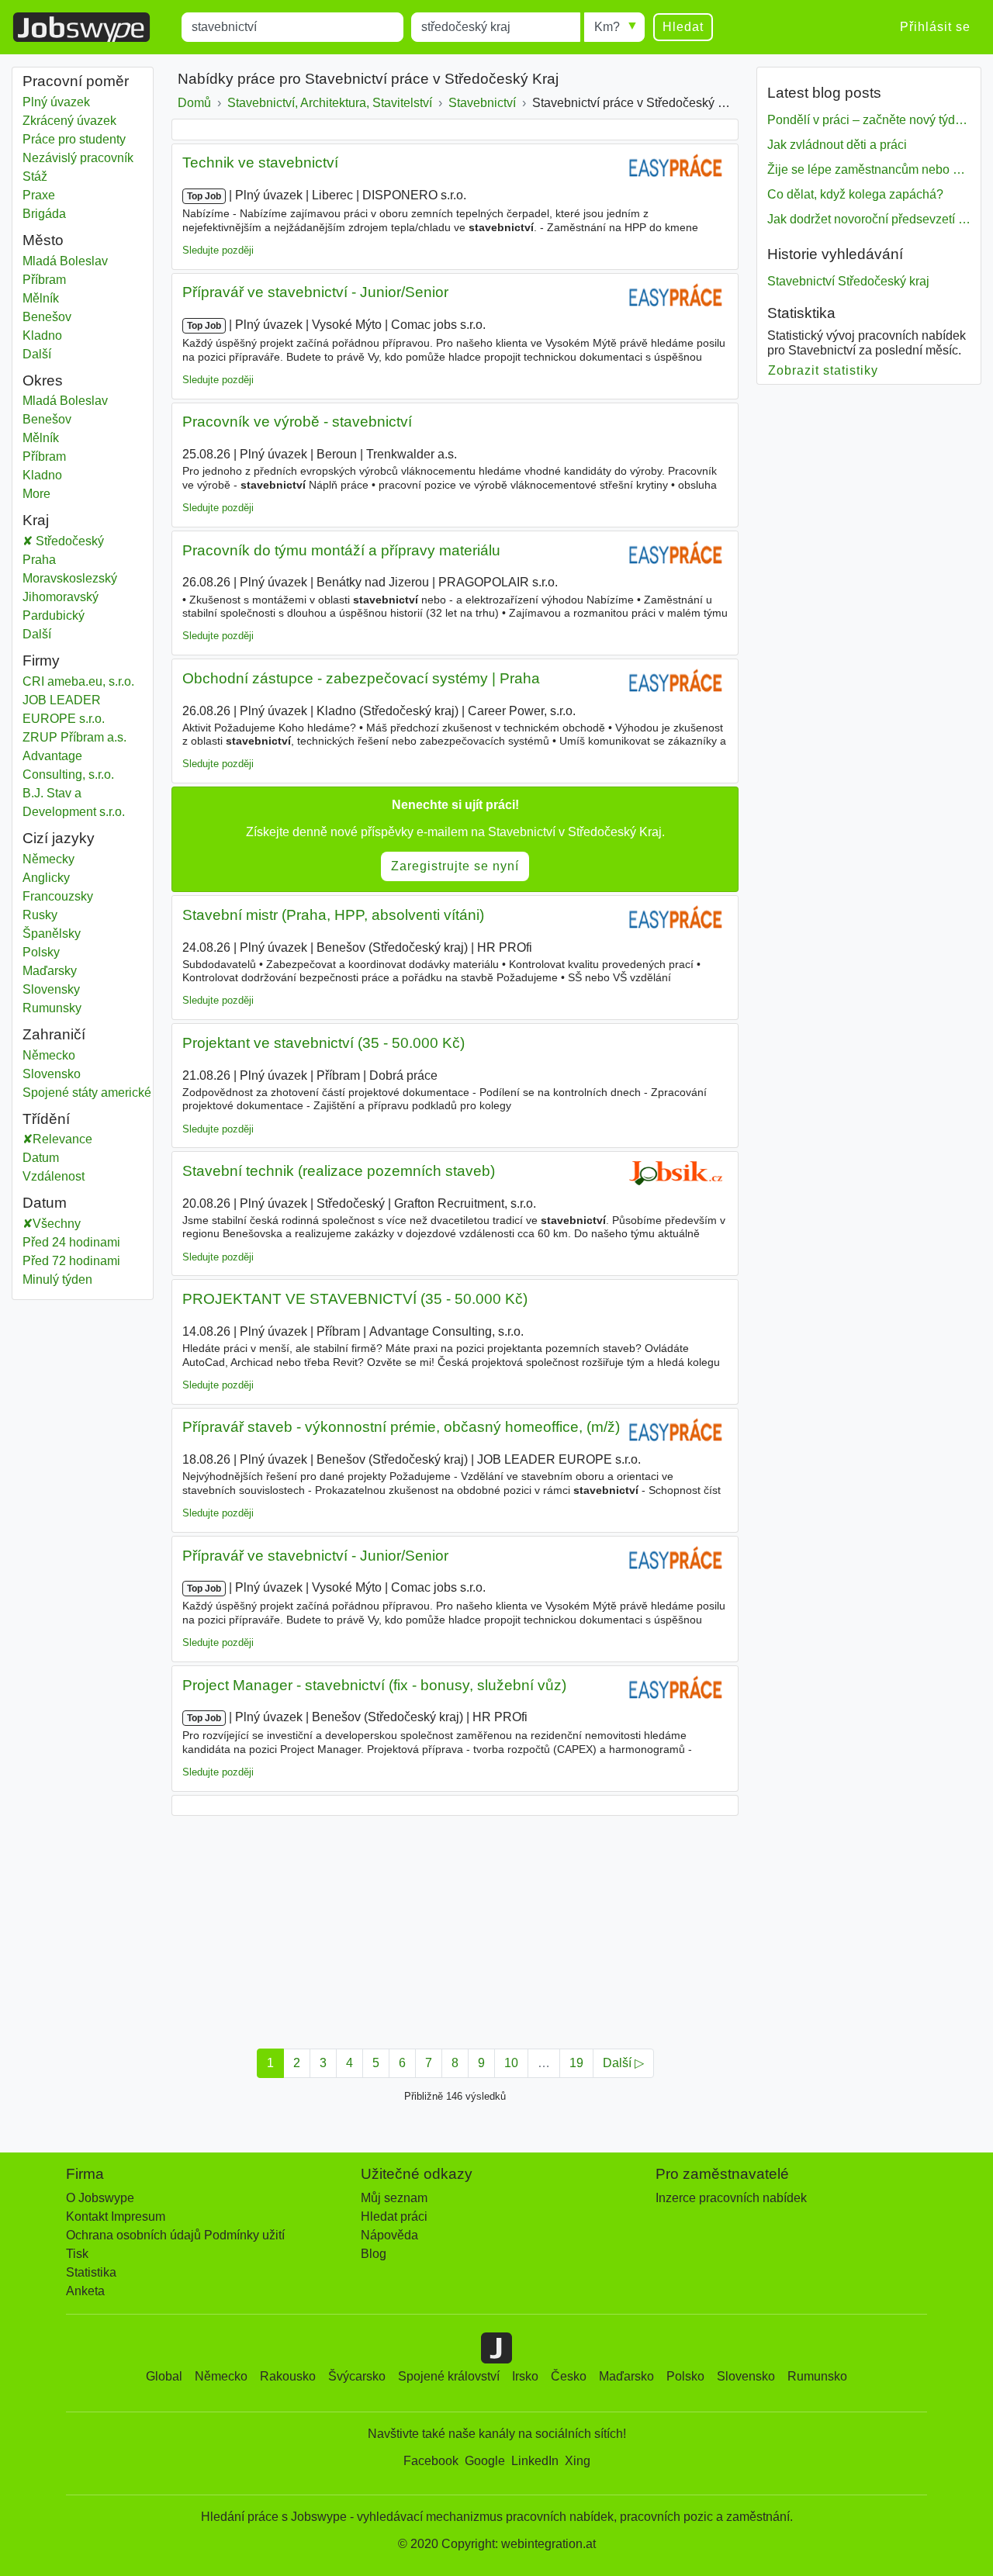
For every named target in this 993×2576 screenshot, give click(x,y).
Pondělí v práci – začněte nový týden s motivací (869, 120)
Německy (48, 859)
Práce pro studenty (74, 139)
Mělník (56, 298)
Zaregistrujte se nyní (455, 866)
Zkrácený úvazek (69, 121)
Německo (56, 1055)
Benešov (56, 317)
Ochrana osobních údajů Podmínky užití (175, 2235)
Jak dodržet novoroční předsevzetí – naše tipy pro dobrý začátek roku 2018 (869, 219)
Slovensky (51, 989)
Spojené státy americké (87, 1093)
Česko (569, 2376)
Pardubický (65, 615)
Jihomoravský (72, 597)
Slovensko (56, 1074)
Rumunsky (52, 1008)
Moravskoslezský (81, 578)
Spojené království (449, 2376)
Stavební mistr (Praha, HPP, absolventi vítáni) (333, 915)
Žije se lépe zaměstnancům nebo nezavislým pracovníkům (869, 169)
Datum (41, 1158)
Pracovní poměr (76, 81)
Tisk (77, 2254)
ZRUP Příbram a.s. (74, 737)
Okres (43, 380)
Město (43, 240)
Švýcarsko (357, 2376)
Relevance (62, 1139)
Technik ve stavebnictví (260, 163)
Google (485, 2461)
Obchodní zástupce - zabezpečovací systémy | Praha (361, 678)
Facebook (431, 2461)
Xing (578, 2461)
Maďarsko (626, 2376)
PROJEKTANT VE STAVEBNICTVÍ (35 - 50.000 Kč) (355, 1299)
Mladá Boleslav (65, 261)
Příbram (56, 280)
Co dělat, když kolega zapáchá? (855, 194)
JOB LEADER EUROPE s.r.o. (64, 709)
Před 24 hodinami (71, 1242)
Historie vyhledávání (835, 254)
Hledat (683, 27)
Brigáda (44, 214)
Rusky (40, 915)
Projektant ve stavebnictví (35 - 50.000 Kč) (324, 1043)
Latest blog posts (824, 93)
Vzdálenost (54, 1176)
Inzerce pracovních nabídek (731, 2198)
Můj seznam (394, 2198)
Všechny (57, 1224)
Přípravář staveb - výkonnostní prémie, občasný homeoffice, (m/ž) (401, 1427)
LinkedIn (535, 2461)
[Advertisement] (455, 1928)
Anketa (85, 2291)
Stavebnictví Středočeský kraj (848, 281)
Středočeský (80, 541)
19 (576, 2063)
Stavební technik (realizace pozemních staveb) (339, 1171)
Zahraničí (54, 1034)
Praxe (39, 195)
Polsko (685, 2376)
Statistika (91, 2272)
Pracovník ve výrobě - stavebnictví (297, 422)
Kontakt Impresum (116, 2216)
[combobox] (292, 27)
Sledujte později (218, 250)
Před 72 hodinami (71, 1261)
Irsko (525, 2376)
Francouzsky (58, 896)
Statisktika (801, 313)
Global (164, 2376)
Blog (374, 2254)
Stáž (35, 176)
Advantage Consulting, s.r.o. (68, 765)
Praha (56, 560)
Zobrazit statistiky (823, 370)
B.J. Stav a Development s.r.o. (74, 802)
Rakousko (288, 2376)
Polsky (41, 952)
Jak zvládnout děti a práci (837, 145)
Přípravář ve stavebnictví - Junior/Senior (315, 292)
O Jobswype (100, 2198)
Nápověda (389, 2235)
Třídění (46, 1119)
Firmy (41, 660)
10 (511, 2063)
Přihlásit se (935, 27)
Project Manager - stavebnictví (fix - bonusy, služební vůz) (374, 1685)
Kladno (56, 335)
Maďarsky (50, 971)
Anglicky (46, 878)
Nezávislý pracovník (78, 158)
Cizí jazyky (59, 838)
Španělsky (52, 934)
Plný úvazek (56, 102)
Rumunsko (817, 2376)
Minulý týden (57, 1279)
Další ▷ (623, 2063)
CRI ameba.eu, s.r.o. (78, 681)
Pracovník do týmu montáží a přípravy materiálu (341, 550)
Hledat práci (394, 2216)
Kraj (36, 520)
